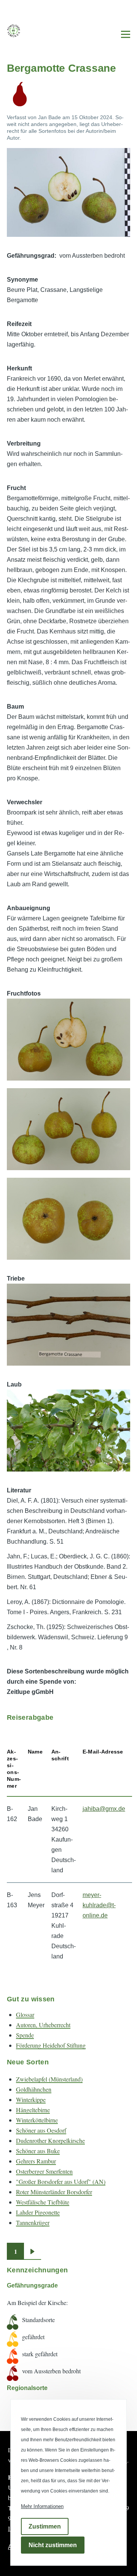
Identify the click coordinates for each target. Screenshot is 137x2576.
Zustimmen (45, 2526)
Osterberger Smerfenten (44, 2171)
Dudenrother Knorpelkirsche (50, 2140)
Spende (25, 2035)
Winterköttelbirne (37, 2120)
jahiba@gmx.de (104, 1809)
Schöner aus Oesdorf (41, 2130)
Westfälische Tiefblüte (43, 2202)
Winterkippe (31, 2099)
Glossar (25, 2014)
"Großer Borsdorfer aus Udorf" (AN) (61, 2181)
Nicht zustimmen (53, 2545)
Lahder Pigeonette (38, 2212)
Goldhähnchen (34, 2089)
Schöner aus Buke (38, 2151)
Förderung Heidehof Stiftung (51, 2045)
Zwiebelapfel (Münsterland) (49, 2079)
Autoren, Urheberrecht (43, 2025)
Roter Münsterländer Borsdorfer (54, 2192)
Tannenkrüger (33, 2222)
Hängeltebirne (33, 2110)
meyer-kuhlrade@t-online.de (99, 1905)
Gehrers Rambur (36, 2161)
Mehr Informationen (42, 2506)
